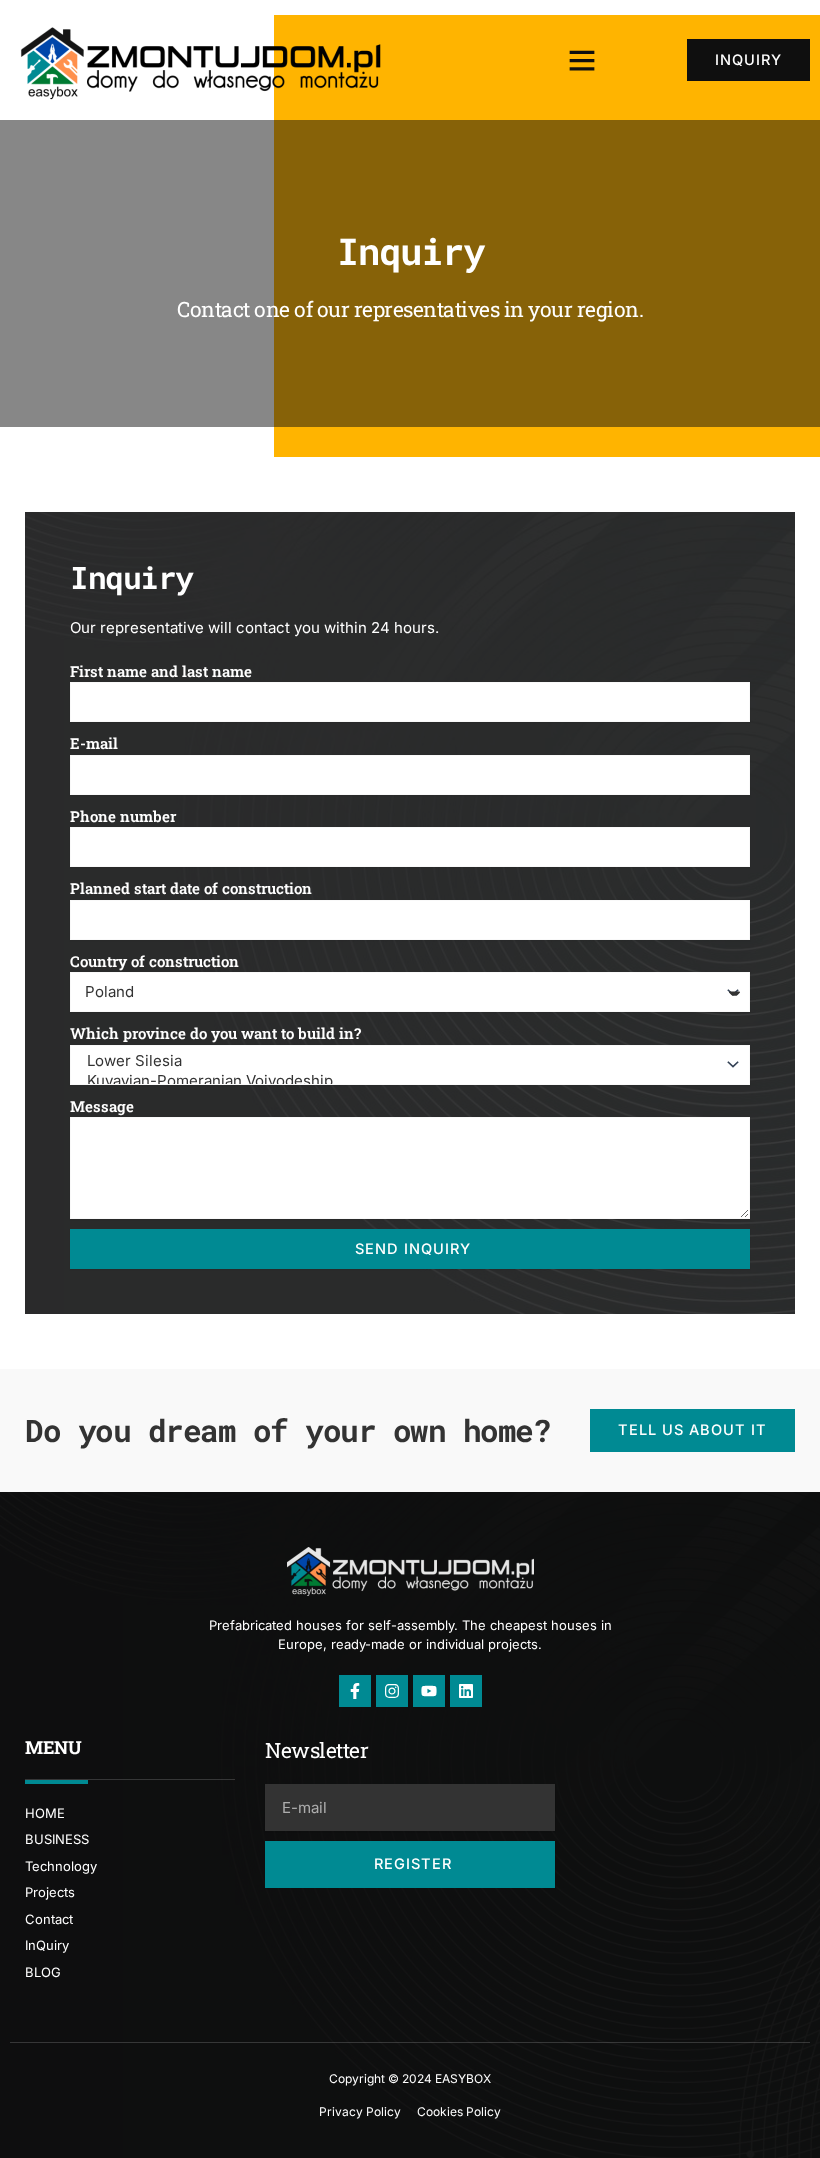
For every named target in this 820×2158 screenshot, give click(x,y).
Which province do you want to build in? (215, 1033)
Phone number (123, 816)
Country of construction (154, 961)
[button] (582, 60)
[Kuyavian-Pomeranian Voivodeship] (407, 1081)
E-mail (94, 743)
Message (102, 1106)
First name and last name (161, 671)
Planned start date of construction (191, 888)
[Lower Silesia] (407, 1061)
